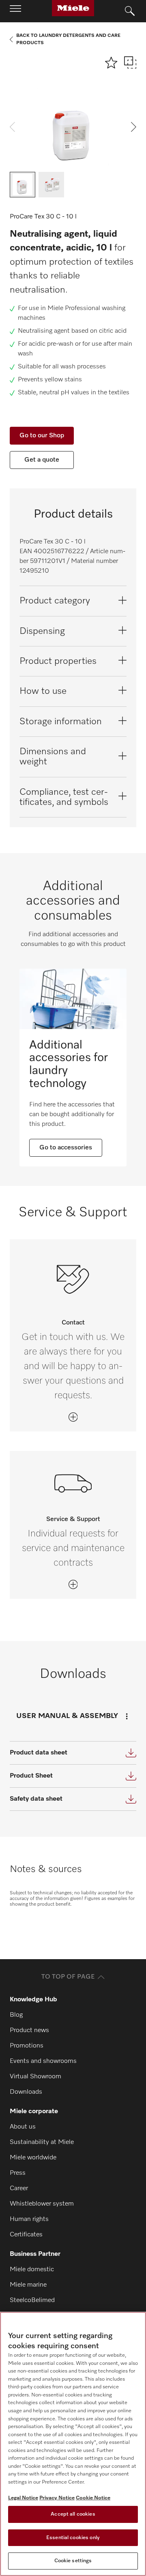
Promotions (27, 2046)
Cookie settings (73, 2561)
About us (23, 2127)
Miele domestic (32, 2270)
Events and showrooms (43, 2061)
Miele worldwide (33, 2158)
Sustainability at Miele (42, 2142)
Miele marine (28, 2285)
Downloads (26, 2092)
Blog (16, 2015)
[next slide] (134, 127)
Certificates (26, 2235)
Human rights (29, 2219)
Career (19, 2189)
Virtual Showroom (35, 2077)
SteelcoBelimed (32, 2300)
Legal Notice (23, 2498)
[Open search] (130, 11)
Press (18, 2173)
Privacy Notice (57, 2498)
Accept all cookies (73, 2514)
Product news (29, 2030)
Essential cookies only (73, 2538)
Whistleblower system (42, 2204)
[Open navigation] (15, 11)
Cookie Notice (93, 2498)
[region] (73, 2444)
